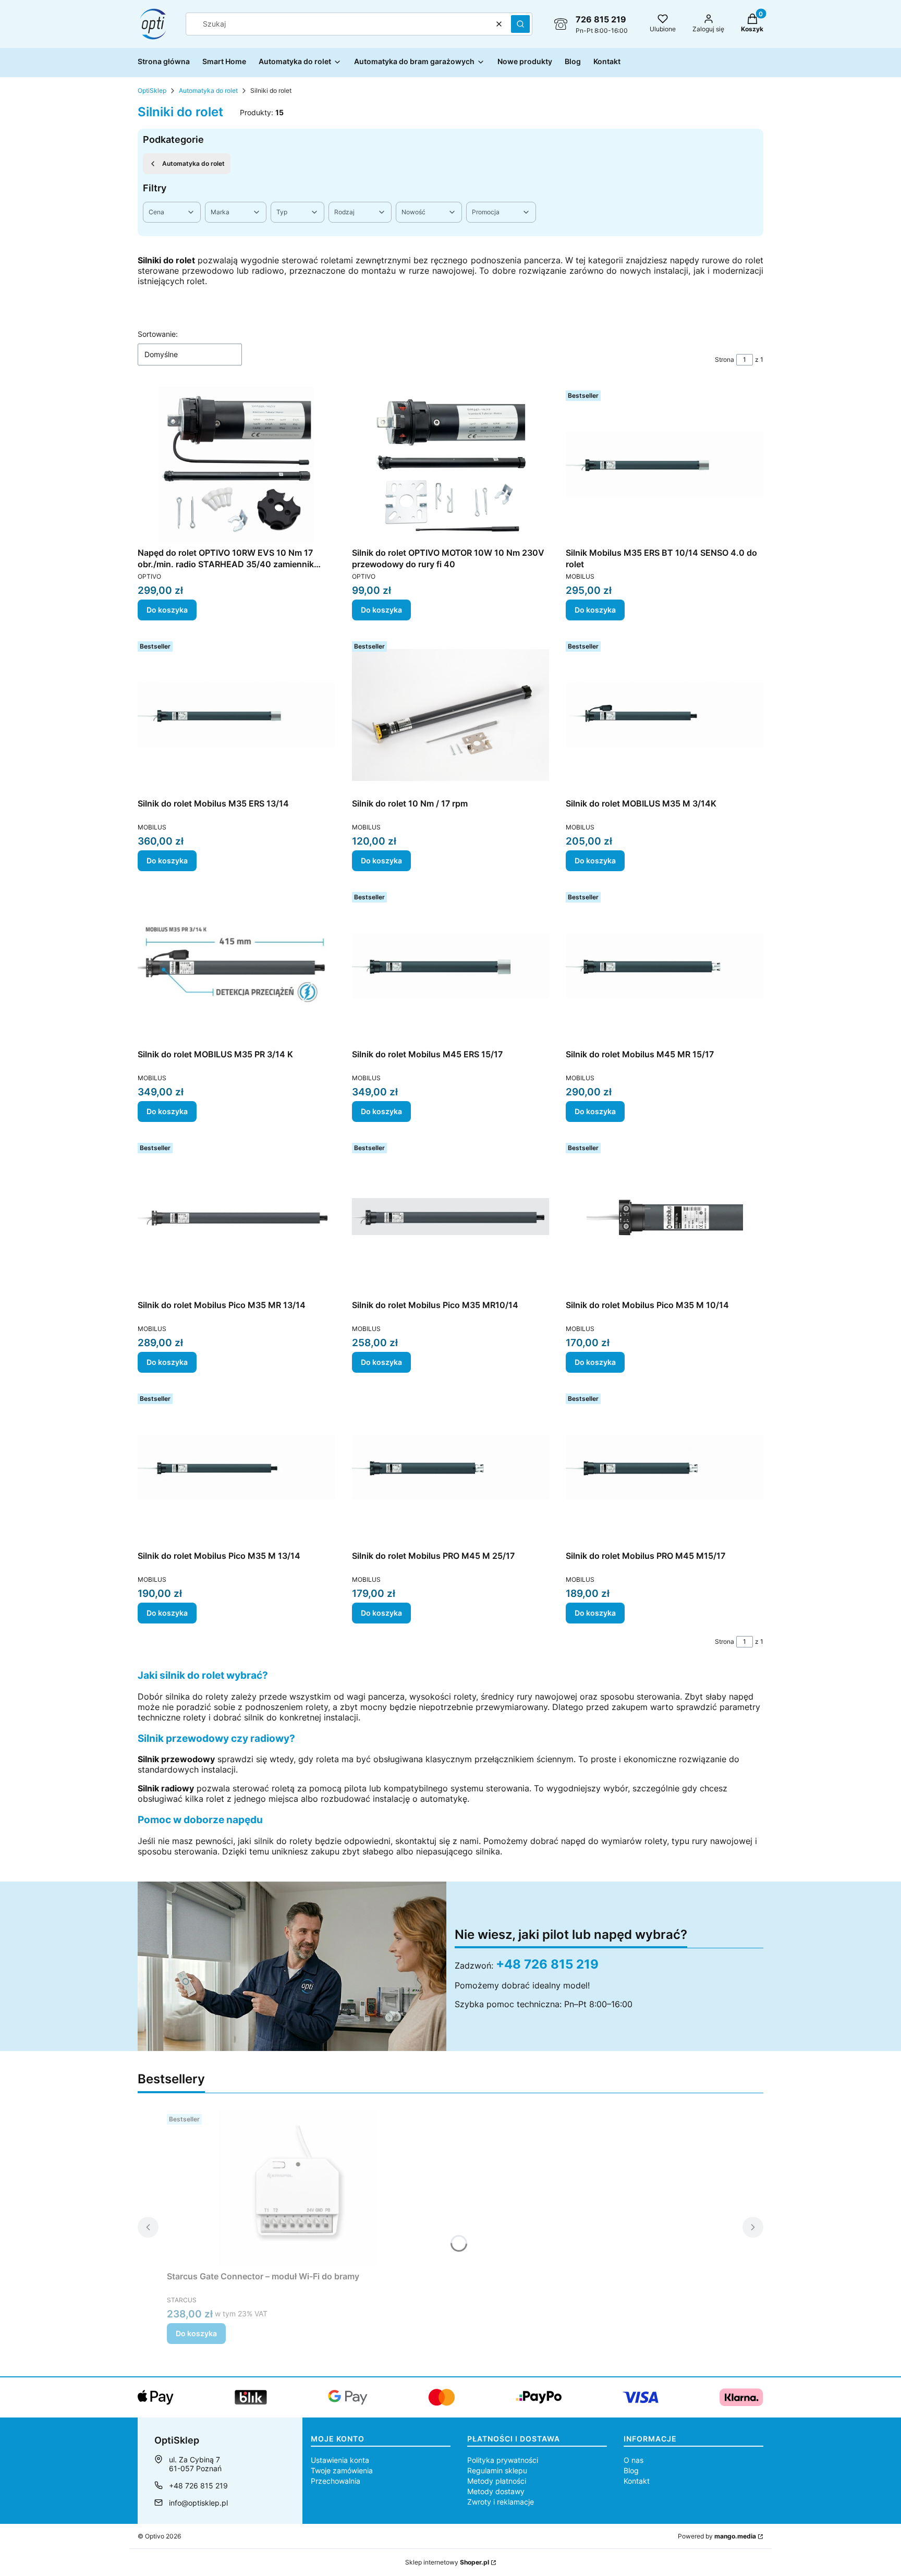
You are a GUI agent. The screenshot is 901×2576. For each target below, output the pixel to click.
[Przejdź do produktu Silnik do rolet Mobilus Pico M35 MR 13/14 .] (236, 1217)
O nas (634, 2460)
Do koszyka (167, 610)
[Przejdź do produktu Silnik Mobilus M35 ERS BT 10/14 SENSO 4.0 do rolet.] (665, 465)
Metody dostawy (496, 2491)
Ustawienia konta (340, 2460)
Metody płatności (497, 2481)
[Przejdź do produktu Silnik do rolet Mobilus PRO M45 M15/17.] (665, 1468)
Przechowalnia (336, 2481)
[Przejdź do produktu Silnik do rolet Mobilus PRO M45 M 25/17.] (451, 1468)
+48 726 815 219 (547, 1964)
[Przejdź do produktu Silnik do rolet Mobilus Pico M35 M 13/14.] (236, 1468)
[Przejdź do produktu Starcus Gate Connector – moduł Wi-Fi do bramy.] (297, 2188)
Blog (631, 2470)
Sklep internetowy (447, 2562)
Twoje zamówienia (342, 2470)
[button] (520, 24)
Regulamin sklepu (497, 2470)
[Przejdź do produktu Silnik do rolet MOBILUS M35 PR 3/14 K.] (236, 966)
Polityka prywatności (503, 2460)
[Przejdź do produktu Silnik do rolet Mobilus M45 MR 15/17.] (665, 966)
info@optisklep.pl (198, 2503)
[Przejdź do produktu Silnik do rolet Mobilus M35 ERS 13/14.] (236, 715)
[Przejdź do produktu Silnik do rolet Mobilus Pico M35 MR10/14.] (451, 1217)
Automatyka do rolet (208, 90)
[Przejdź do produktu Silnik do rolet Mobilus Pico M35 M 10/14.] (665, 1217)
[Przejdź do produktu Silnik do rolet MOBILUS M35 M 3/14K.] (665, 715)
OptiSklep (152, 90)
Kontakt (637, 2481)
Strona (725, 359)
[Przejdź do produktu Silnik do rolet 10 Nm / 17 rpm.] (451, 715)
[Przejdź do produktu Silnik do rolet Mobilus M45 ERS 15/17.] (451, 966)
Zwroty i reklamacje (501, 2502)
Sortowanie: (158, 334)
